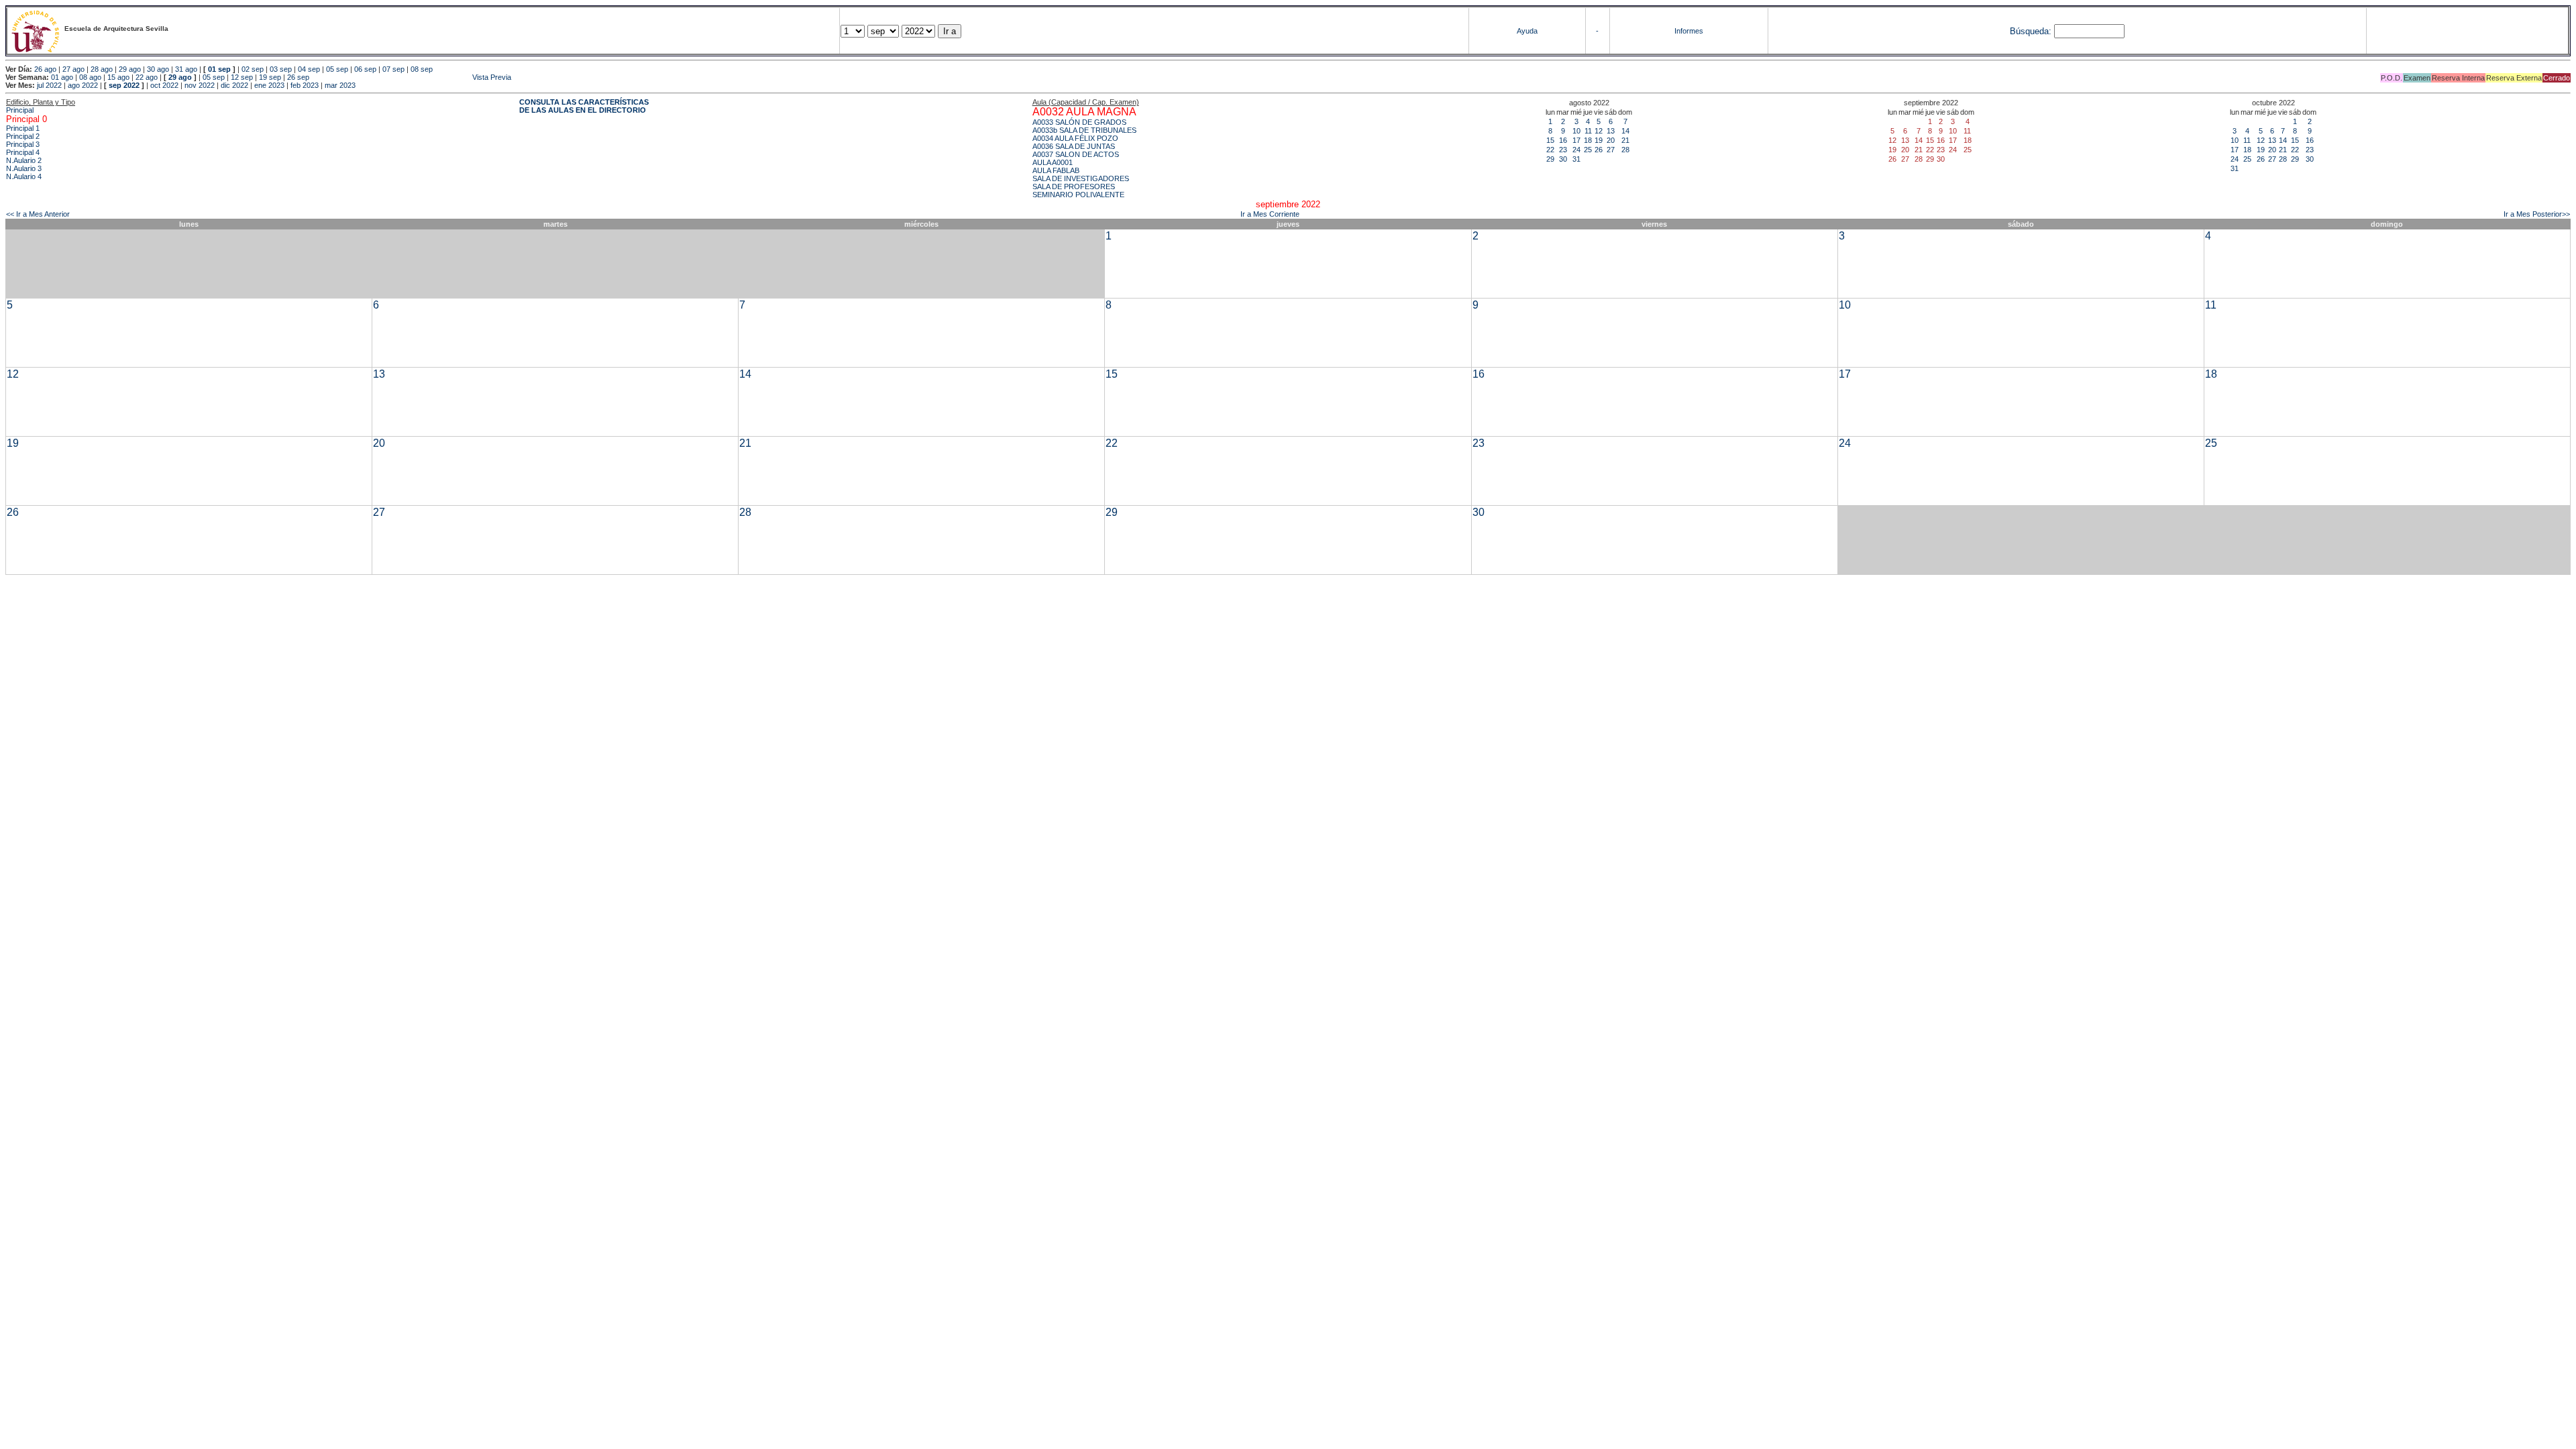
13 (1611, 131)
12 (1599, 131)
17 (1576, 140)
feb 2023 (305, 85)
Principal (20, 110)
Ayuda (1527, 31)
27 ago (73, 69)
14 (1625, 131)
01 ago (62, 77)
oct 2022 (164, 85)
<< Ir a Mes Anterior (38, 214)
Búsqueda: (2031, 31)
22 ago (147, 77)
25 (1588, 150)
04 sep (309, 69)
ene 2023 (269, 85)
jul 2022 (49, 85)
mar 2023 (340, 85)
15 (1550, 140)
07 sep (393, 69)
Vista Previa (411, 77)
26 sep (298, 77)
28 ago (102, 69)
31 (1576, 159)
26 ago (45, 69)
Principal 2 (23, 136)
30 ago (158, 69)
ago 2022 (83, 85)
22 (1550, 150)
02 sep (253, 69)
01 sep (219, 69)
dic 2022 (234, 85)
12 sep (242, 77)
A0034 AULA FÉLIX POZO (1075, 138)
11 (1588, 131)
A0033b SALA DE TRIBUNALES (1084, 130)
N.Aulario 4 (24, 176)
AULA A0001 (1053, 162)
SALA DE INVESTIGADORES (1081, 178)
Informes (1689, 31)
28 (1625, 150)
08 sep (422, 69)
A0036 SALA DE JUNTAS (1074, 146)
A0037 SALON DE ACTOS (1076, 154)
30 (1563, 159)
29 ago (130, 69)
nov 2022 (200, 85)
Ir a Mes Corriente (1270, 214)
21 (1625, 140)
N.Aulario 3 (24, 168)
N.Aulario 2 (24, 160)
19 (1599, 140)
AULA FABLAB (1056, 170)
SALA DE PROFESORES (1074, 186)
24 (1576, 150)
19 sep (270, 77)
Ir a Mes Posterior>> (2537, 214)
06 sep (365, 69)
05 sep (337, 69)
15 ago (118, 77)
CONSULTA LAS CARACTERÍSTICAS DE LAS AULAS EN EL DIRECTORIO (584, 106)
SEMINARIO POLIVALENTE (1078, 195)
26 (1599, 150)
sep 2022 (124, 85)
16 (1563, 140)
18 (1588, 140)
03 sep (281, 69)
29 (1550, 159)
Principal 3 (23, 144)
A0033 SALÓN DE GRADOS (1079, 122)
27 (1611, 150)
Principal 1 (23, 128)
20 (1611, 140)
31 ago (186, 69)
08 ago (90, 77)
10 (1576, 131)
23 (1563, 150)
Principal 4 (23, 152)
